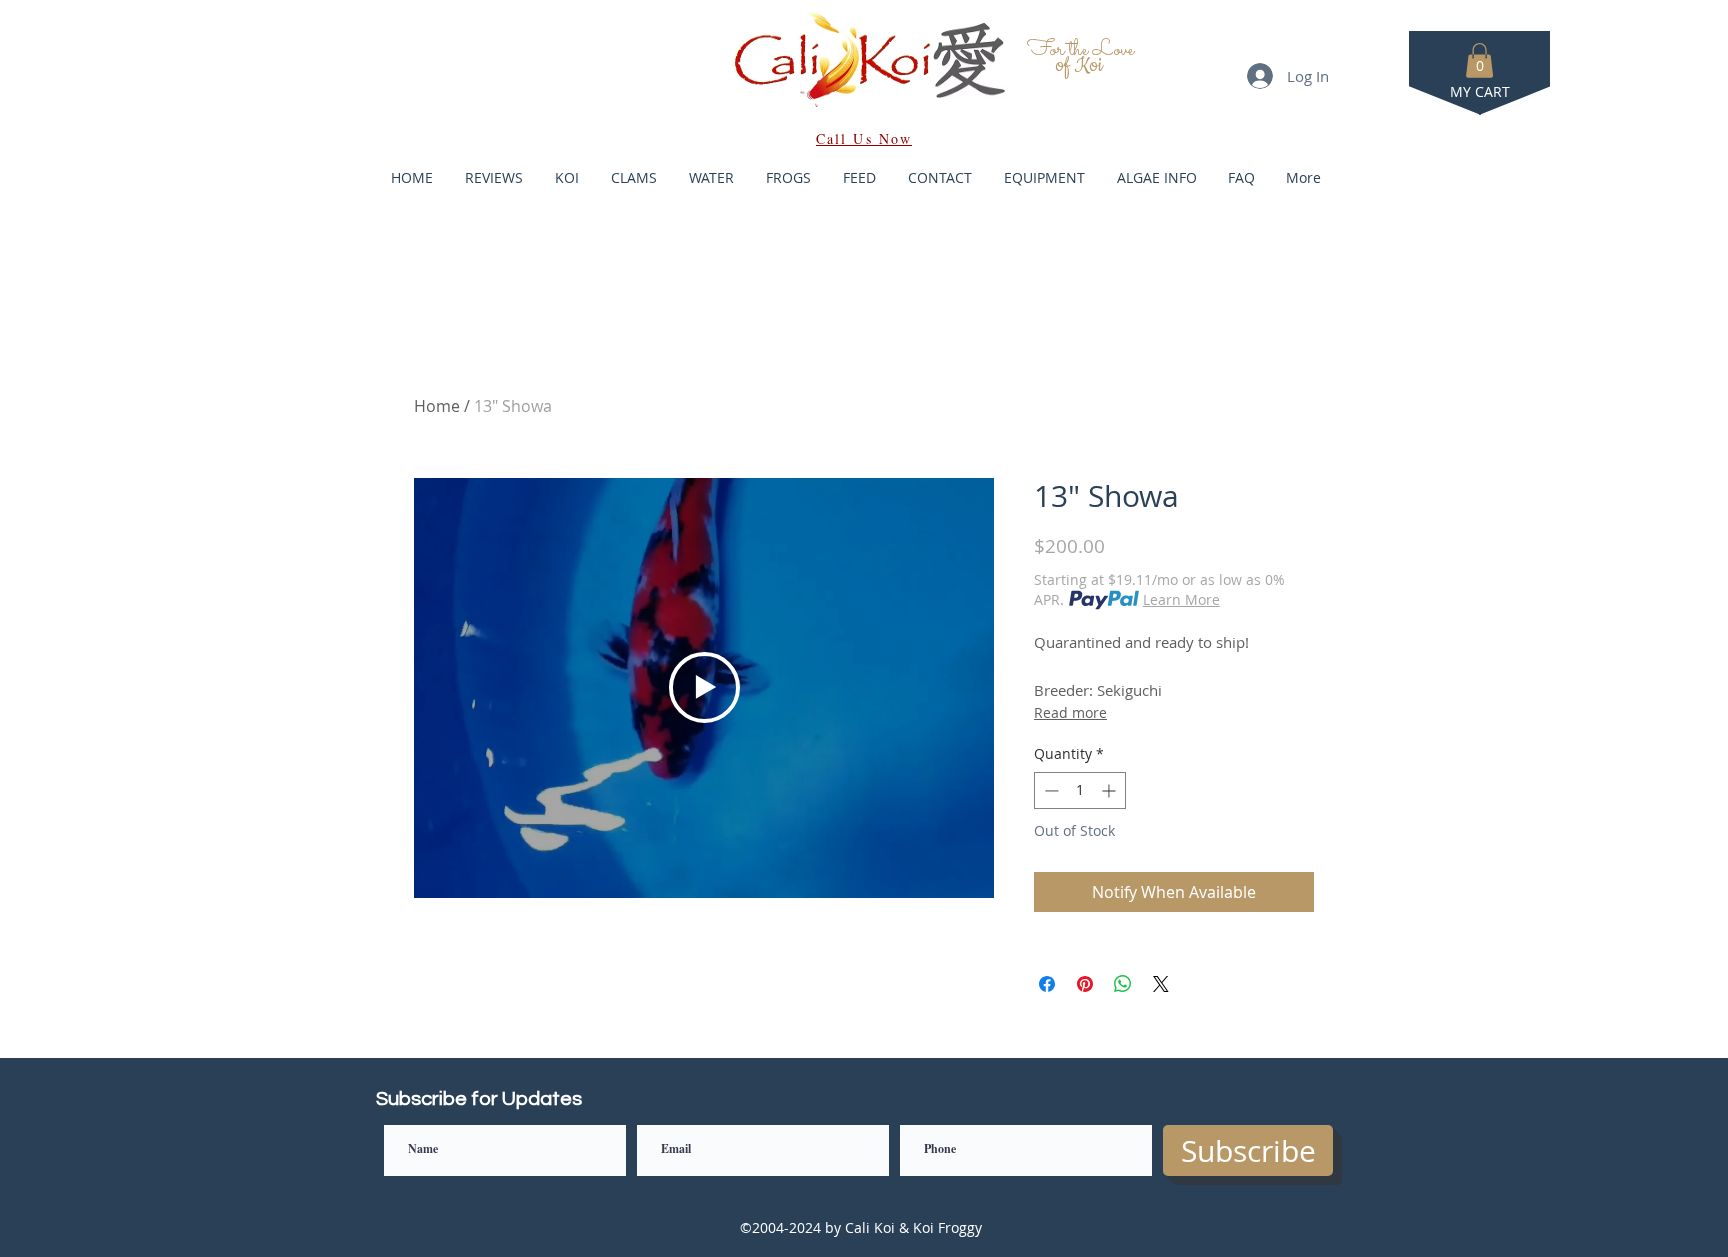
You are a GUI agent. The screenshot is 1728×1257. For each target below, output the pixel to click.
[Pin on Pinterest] (1085, 984)
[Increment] (1110, 790)
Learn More (1181, 599)
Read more (1070, 712)
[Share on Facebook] (1047, 984)
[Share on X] (1161, 984)
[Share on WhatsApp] (1123, 984)
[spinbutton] (1080, 790)
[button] (1479, 60)
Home (437, 406)
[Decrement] (1049, 790)
